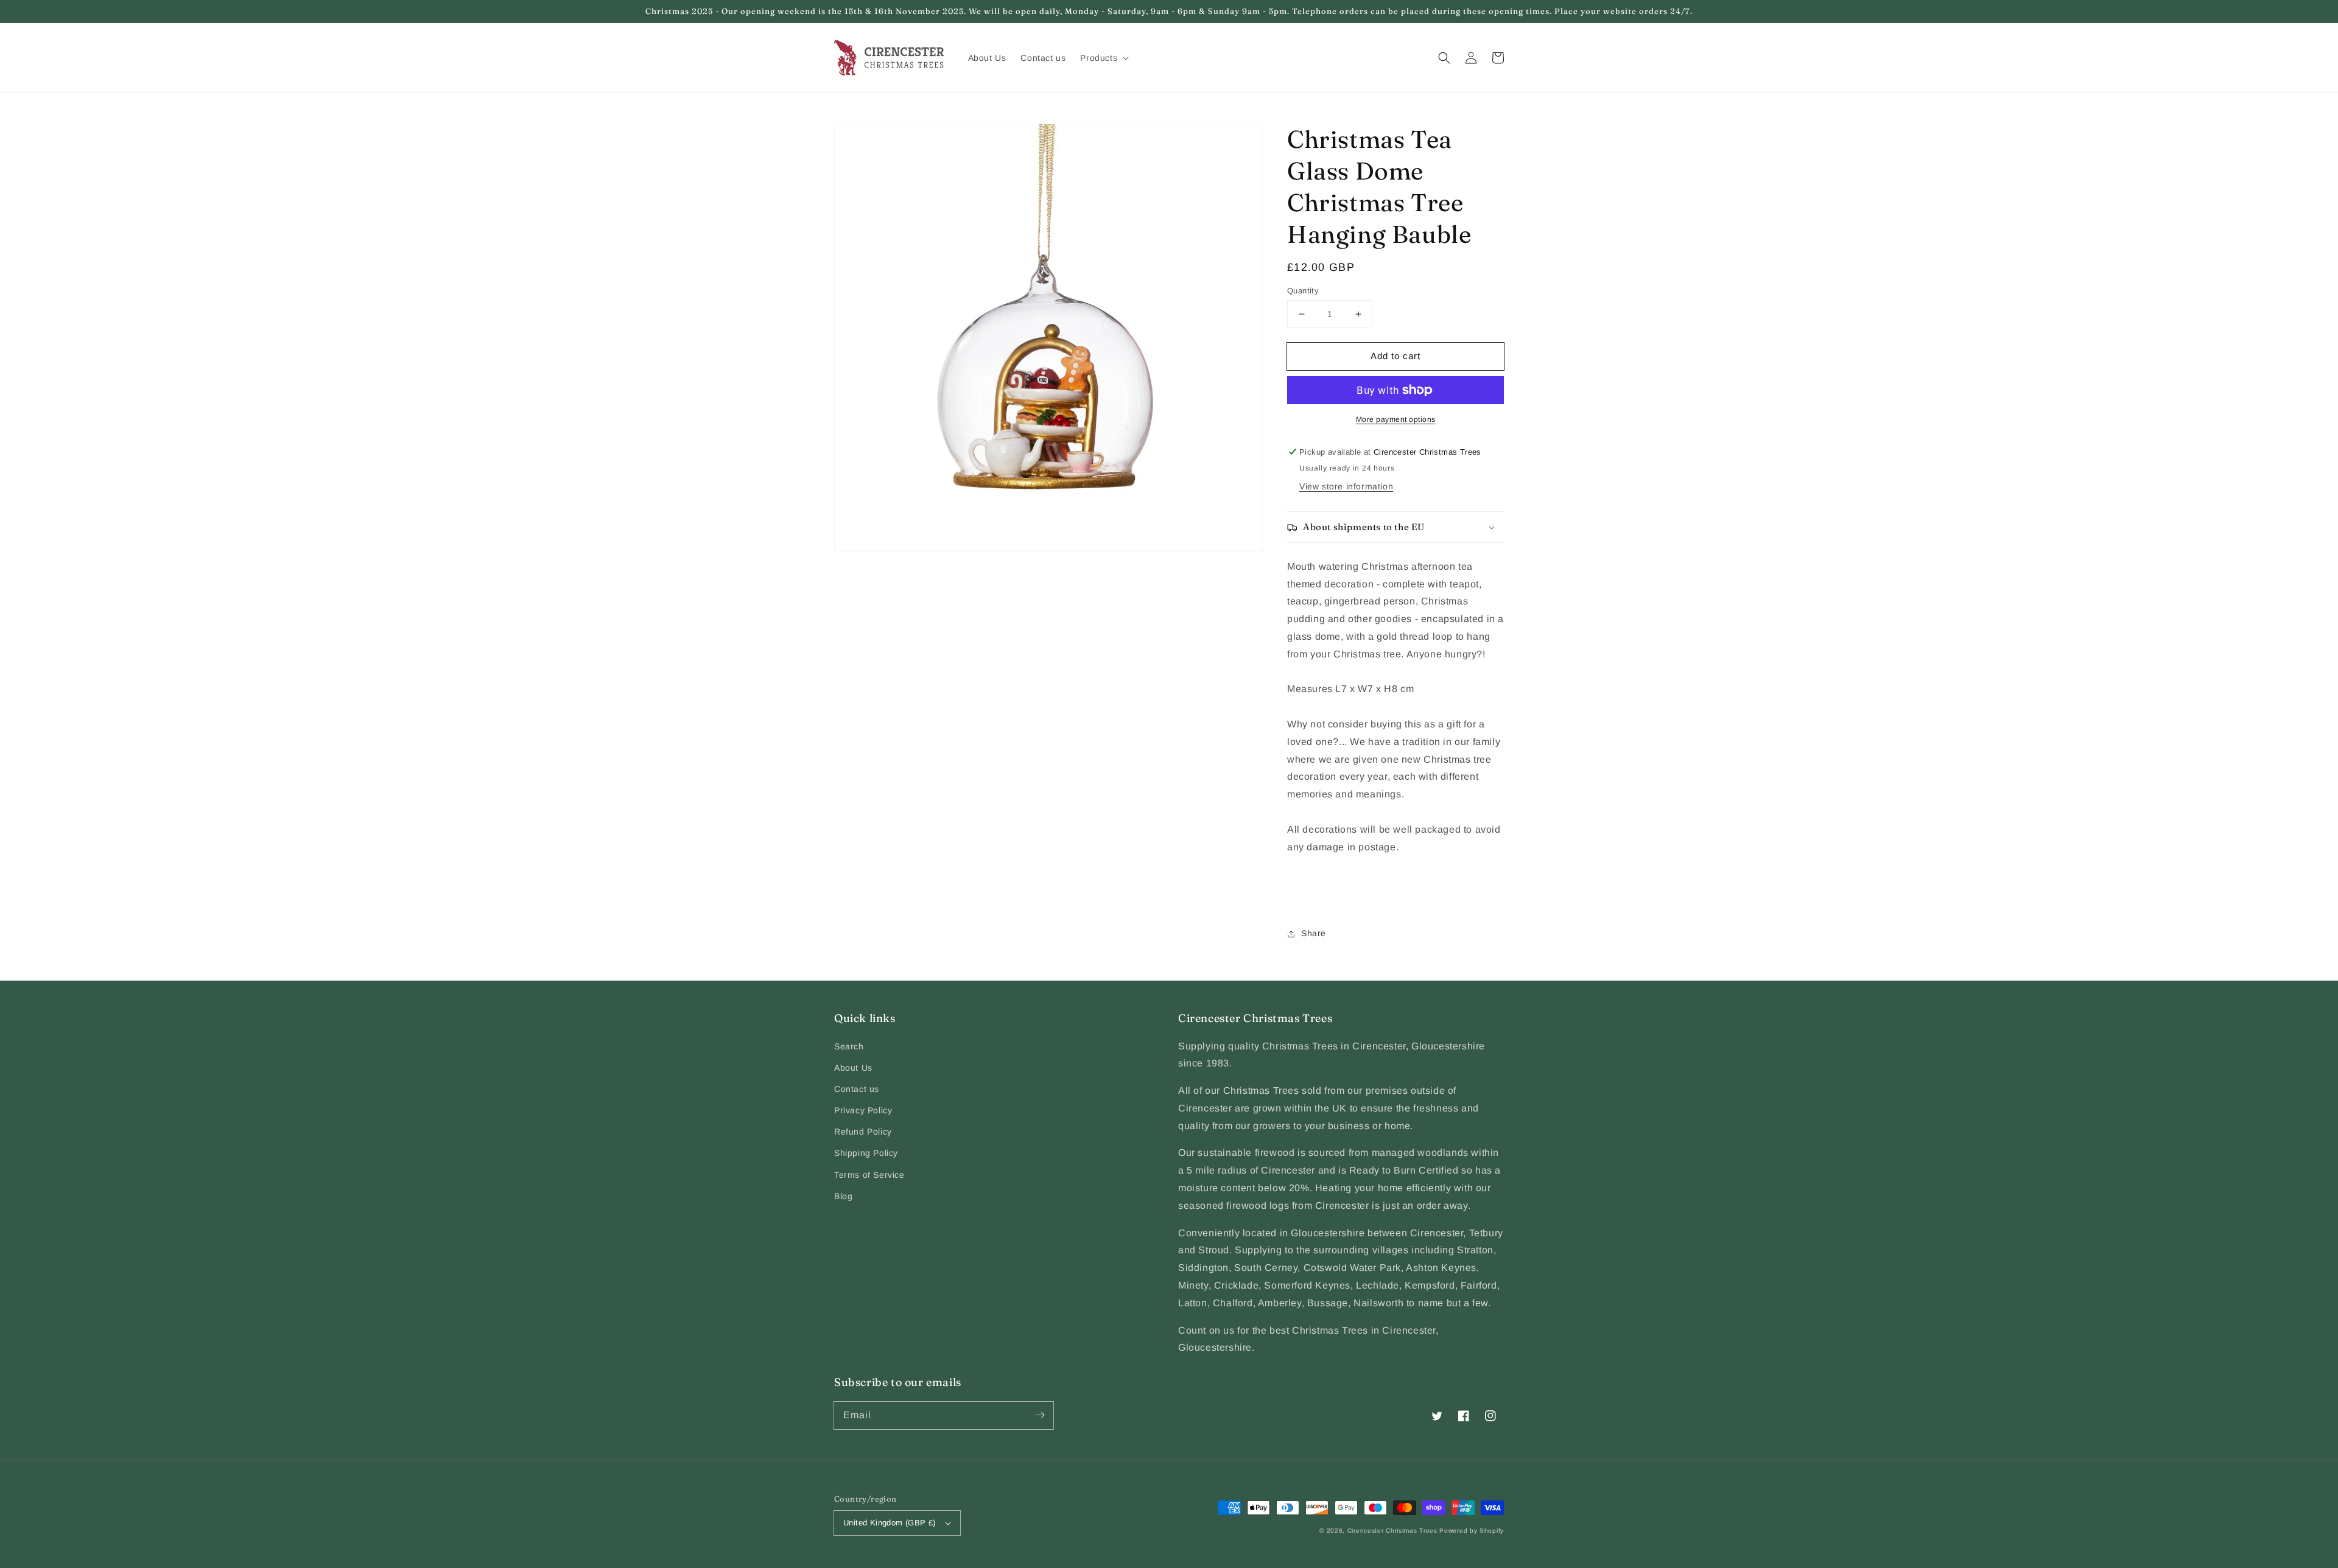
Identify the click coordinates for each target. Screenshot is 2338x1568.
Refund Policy (863, 1132)
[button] (1444, 58)
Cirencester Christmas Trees (1392, 1531)
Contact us (857, 1089)
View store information (1346, 486)
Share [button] (1314, 933)
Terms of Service (869, 1175)
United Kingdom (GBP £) (890, 1523)
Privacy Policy (863, 1110)
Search (849, 1046)
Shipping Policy (866, 1153)
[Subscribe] (1040, 1415)
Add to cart (1395, 356)
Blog (843, 1196)
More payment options (1396, 419)
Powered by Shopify (1472, 1531)
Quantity (1303, 291)
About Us (853, 1068)
